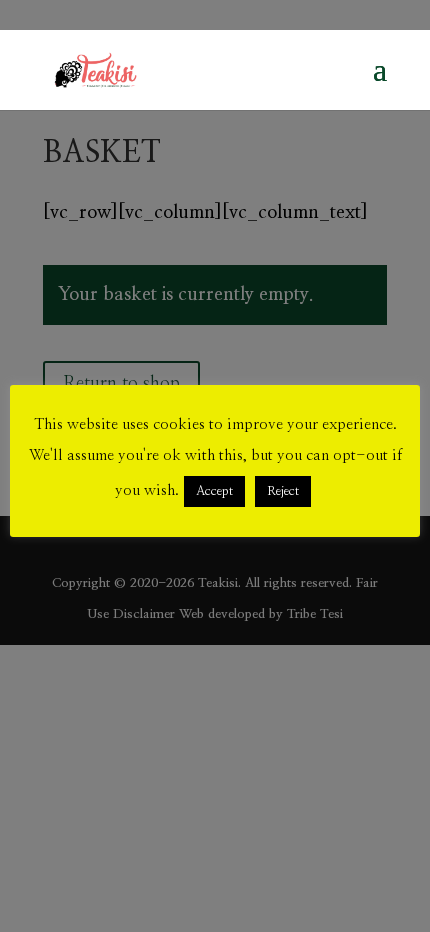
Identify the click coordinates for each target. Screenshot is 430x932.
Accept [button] (214, 491)
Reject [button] (283, 491)
